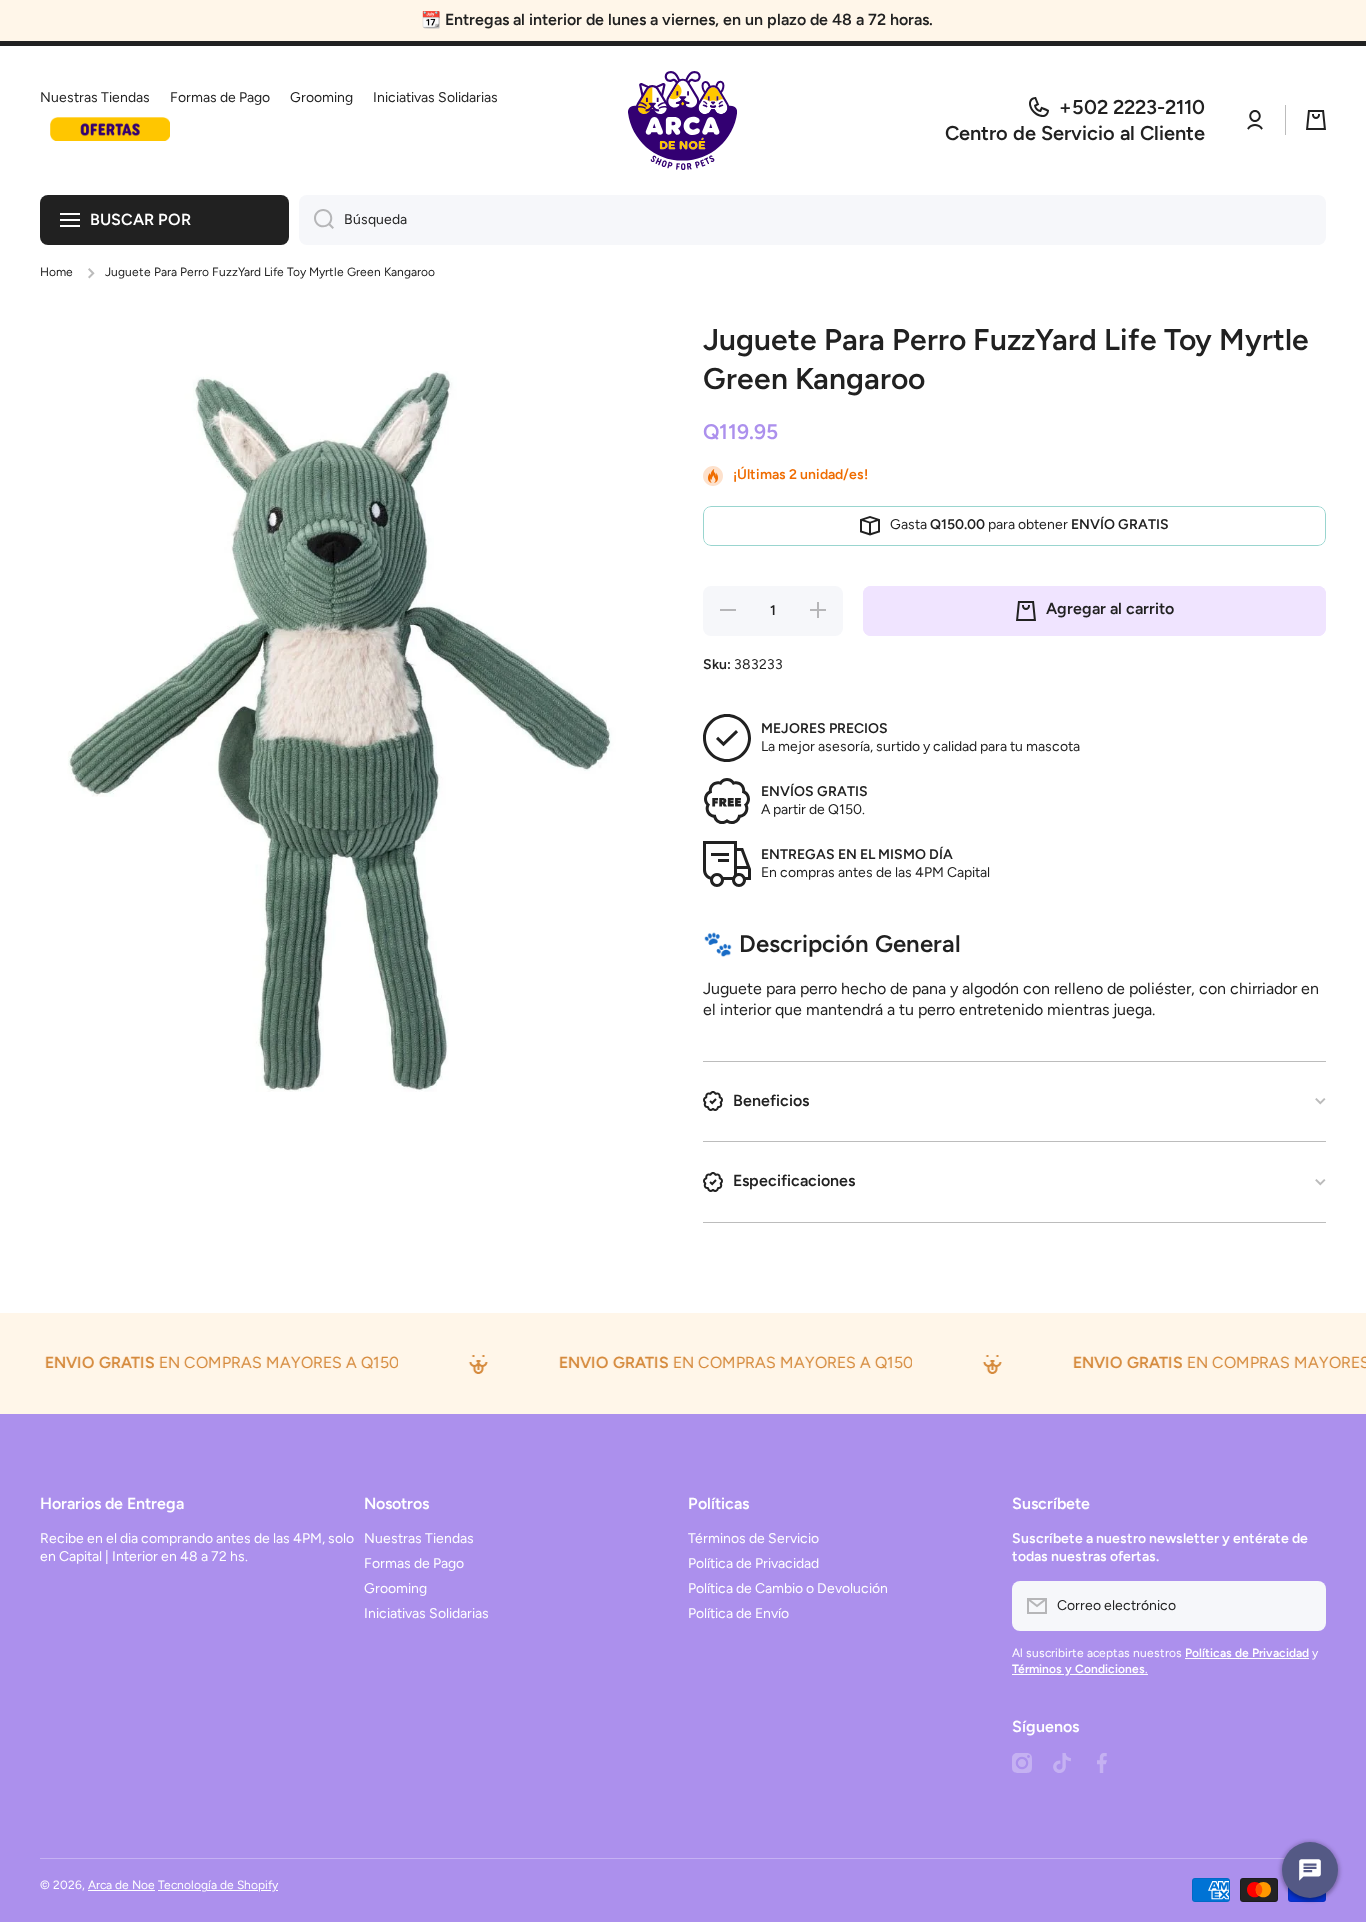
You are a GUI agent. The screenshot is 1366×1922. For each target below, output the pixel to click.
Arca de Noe (121, 1885)
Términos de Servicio (753, 1538)
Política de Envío (738, 1613)
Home (56, 272)
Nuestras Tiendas (419, 1538)
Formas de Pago (414, 1563)
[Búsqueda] (316, 220)
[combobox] (812, 220)
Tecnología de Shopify (218, 1885)
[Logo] (683, 120)
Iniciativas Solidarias (426, 1613)
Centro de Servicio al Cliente (1075, 133)
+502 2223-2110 (1132, 107)
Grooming (395, 1588)
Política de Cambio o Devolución (788, 1588)
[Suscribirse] (1301, 1606)
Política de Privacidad (753, 1563)
